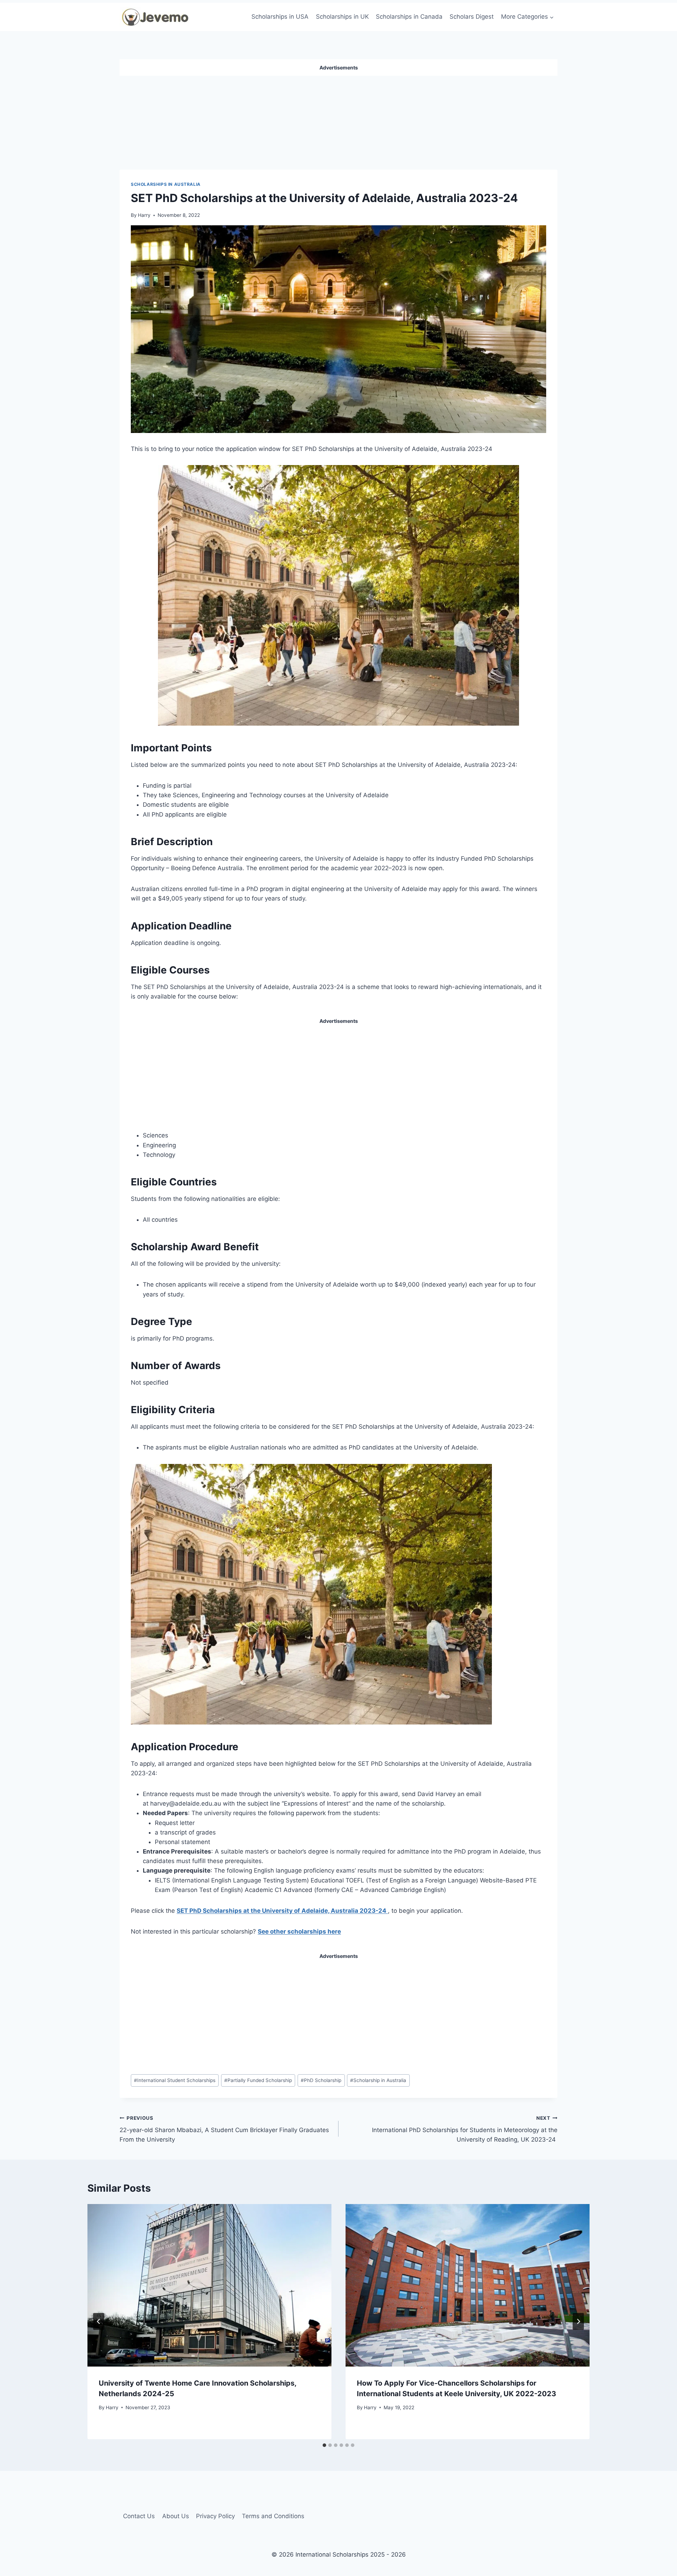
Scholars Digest (472, 17)
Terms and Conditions (273, 2516)
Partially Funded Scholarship (258, 2080)
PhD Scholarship (321, 2080)
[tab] (324, 2445)
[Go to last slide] (99, 2321)
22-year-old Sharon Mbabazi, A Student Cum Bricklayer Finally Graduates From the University (224, 2129)
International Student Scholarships (175, 2080)
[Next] (578, 2321)
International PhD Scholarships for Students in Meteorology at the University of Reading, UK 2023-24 (465, 2129)
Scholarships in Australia (166, 184)
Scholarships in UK (342, 17)
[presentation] (209, 2285)
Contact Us (139, 2516)
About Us (176, 2516)
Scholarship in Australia (378, 2080)
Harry (144, 215)
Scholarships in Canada (409, 17)
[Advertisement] (338, 120)
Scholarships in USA (280, 17)
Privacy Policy (215, 2516)
